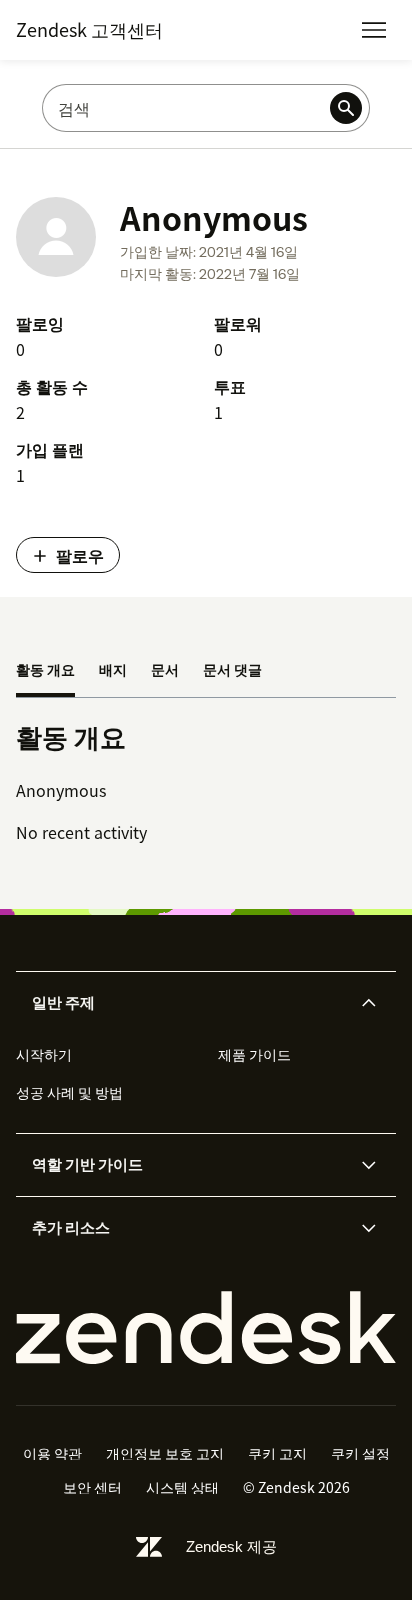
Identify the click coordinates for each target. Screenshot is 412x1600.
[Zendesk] (206, 1328)
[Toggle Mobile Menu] (374, 30)
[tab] (45, 671)
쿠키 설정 (360, 1453)
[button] (189, 1003)
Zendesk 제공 (231, 1546)
